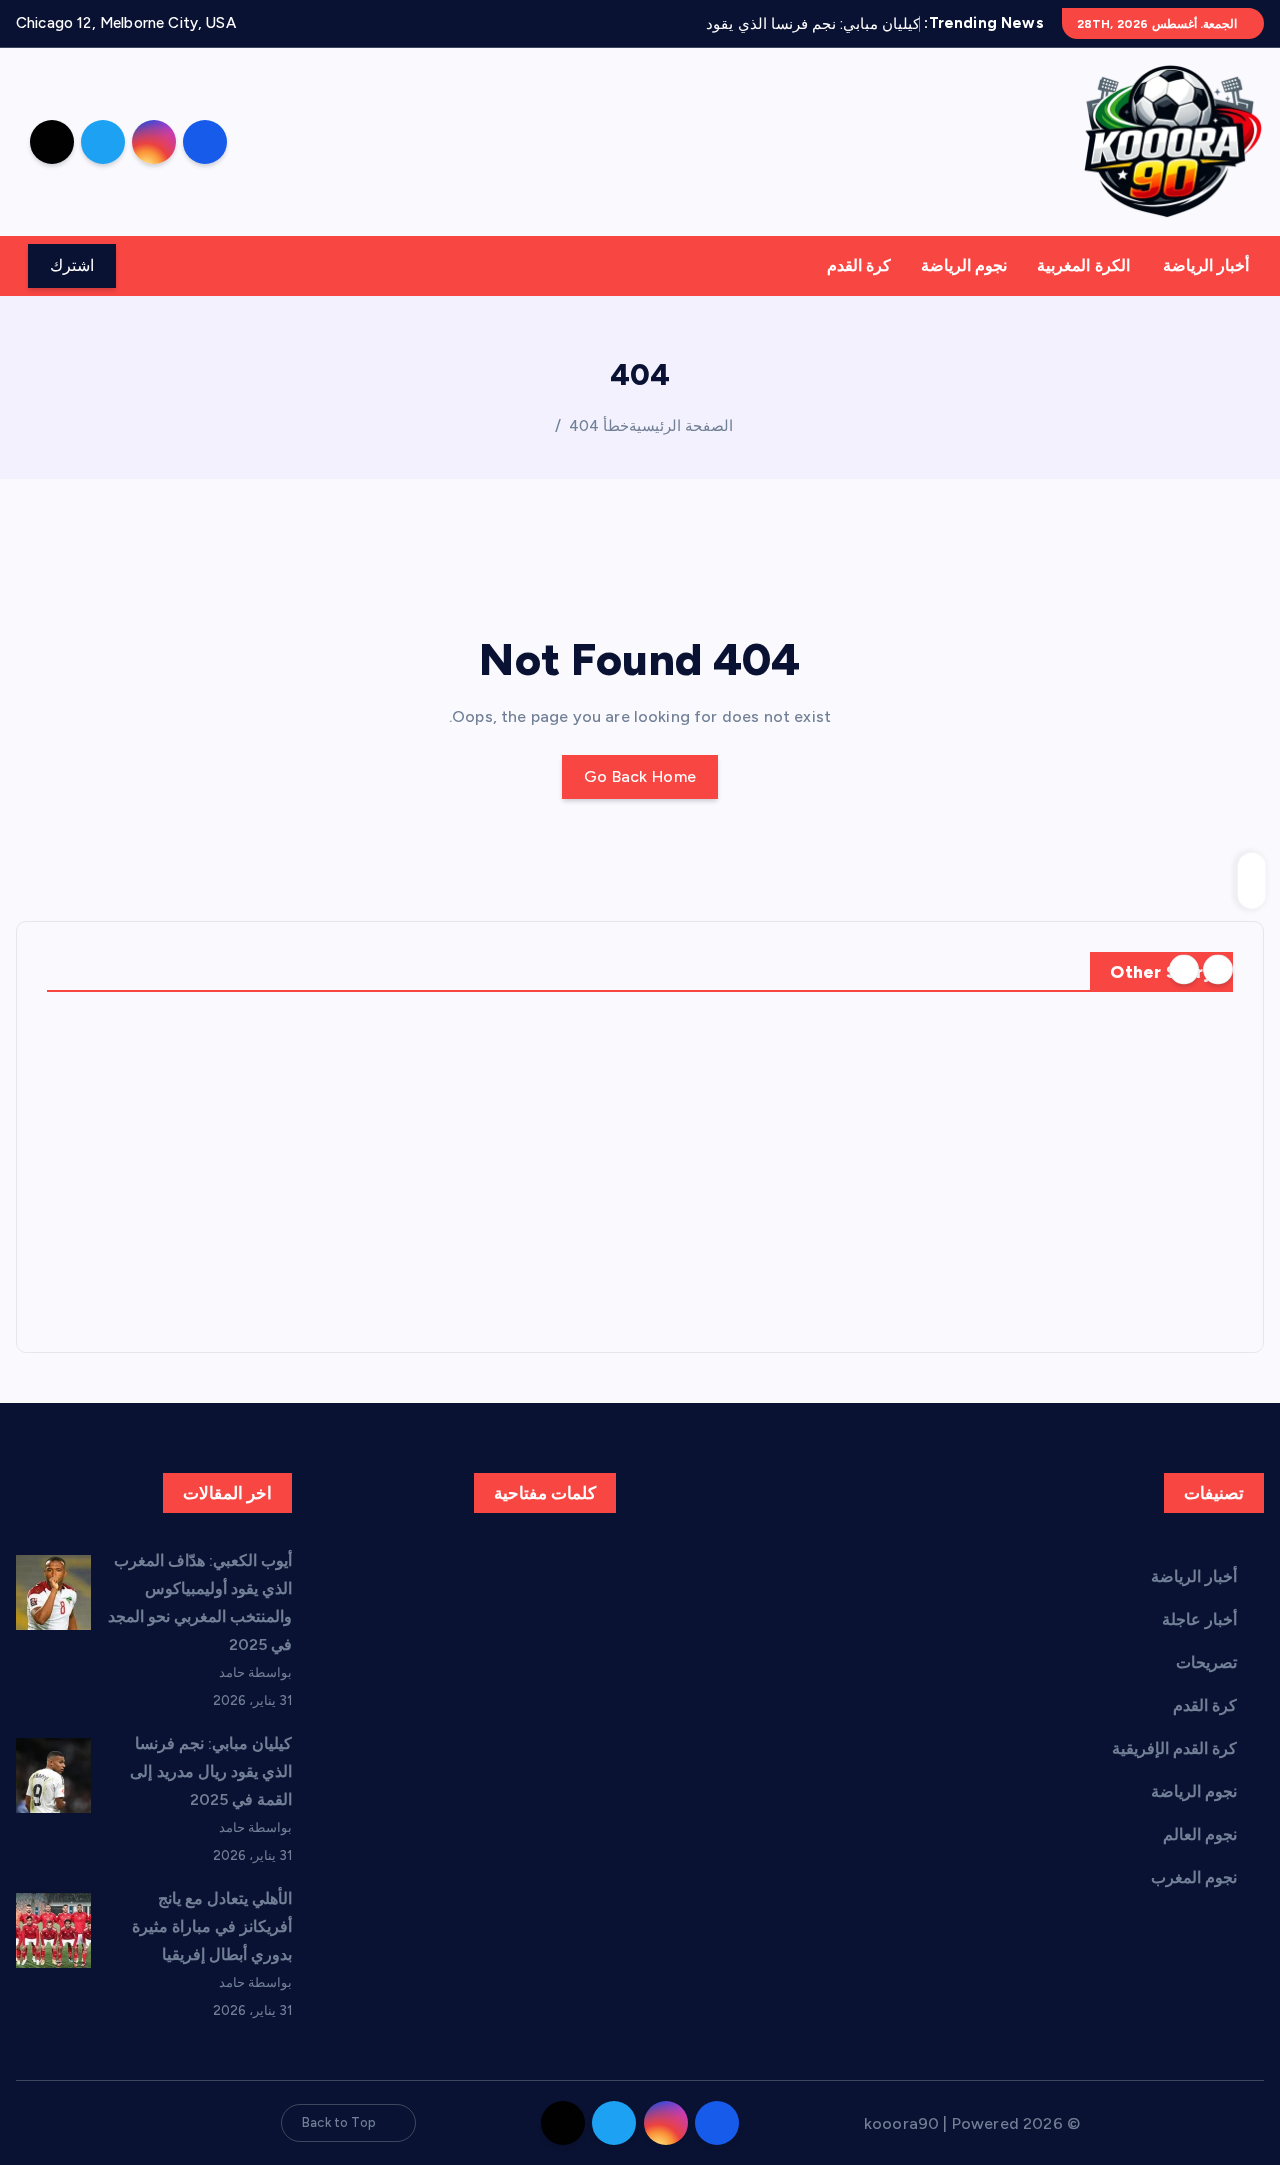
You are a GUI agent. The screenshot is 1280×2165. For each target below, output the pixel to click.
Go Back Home (640, 776)
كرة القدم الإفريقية (1174, 1748)
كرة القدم (859, 265)
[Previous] (1218, 970)
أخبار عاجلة (1199, 1619)
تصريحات (1206, 1662)
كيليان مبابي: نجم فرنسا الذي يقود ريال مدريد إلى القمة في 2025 (211, 1771)
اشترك (72, 265)
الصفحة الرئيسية (681, 426)
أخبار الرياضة (1206, 265)
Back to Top (339, 2122)
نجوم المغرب (1194, 1877)
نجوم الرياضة (964, 265)
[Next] (1184, 970)
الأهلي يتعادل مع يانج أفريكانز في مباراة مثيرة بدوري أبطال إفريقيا (212, 1926)
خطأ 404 (599, 426)
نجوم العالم (1200, 1834)
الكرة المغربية (1083, 265)
